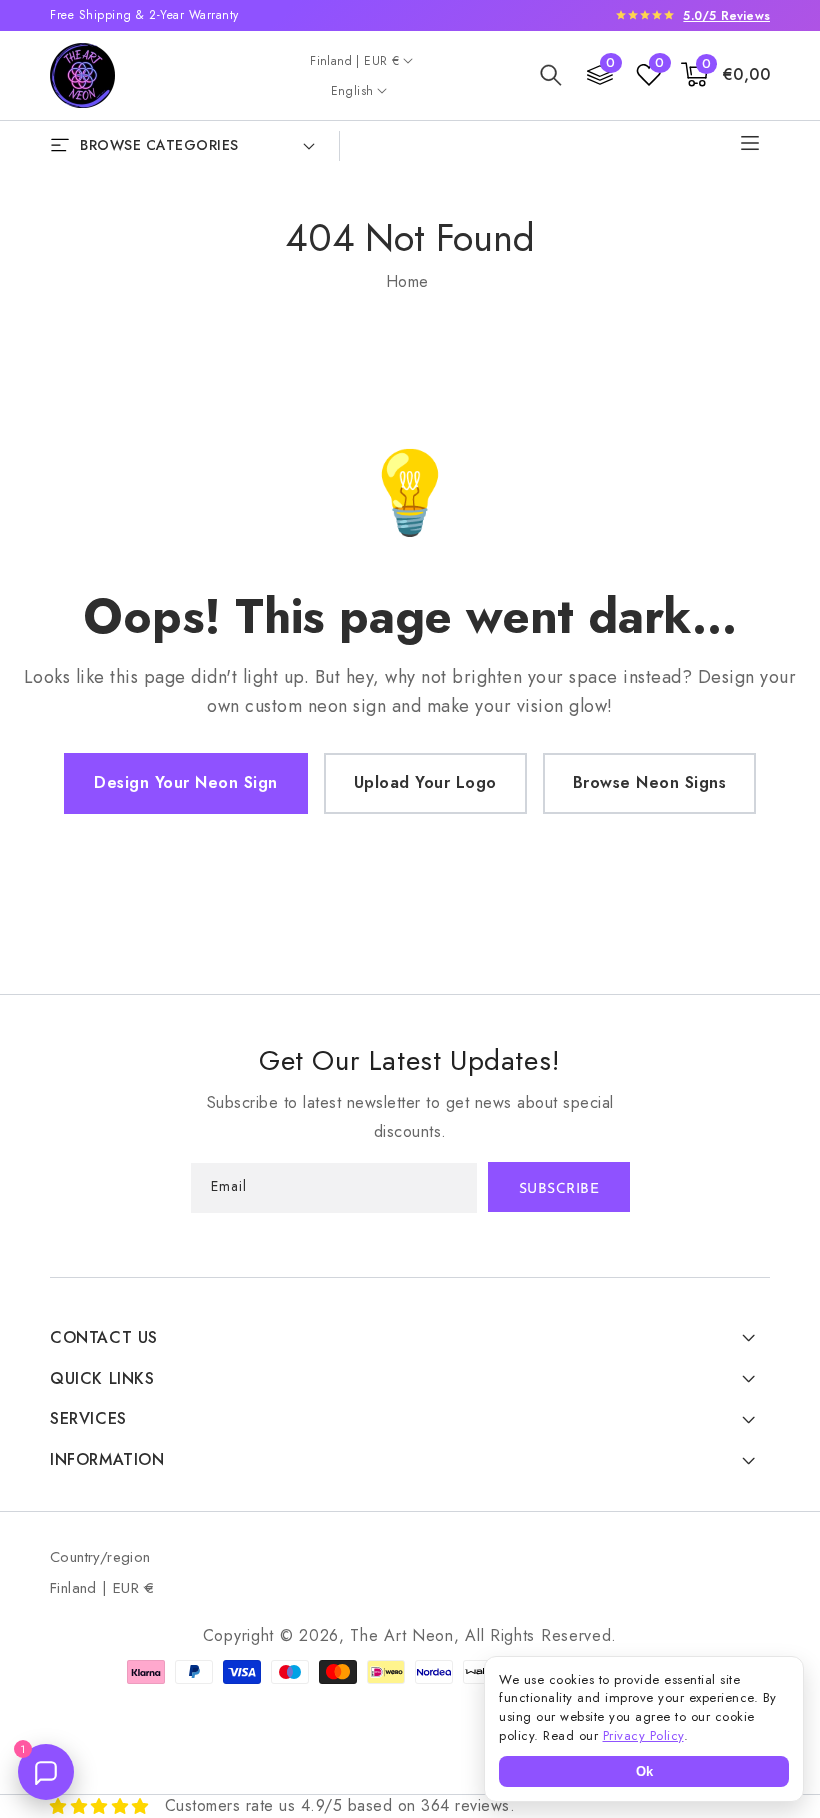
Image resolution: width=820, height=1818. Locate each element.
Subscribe (559, 1189)
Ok (644, 1771)
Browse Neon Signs (650, 782)
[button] (551, 75)
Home (407, 281)
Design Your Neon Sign (186, 782)
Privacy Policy (643, 1735)
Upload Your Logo (425, 782)
